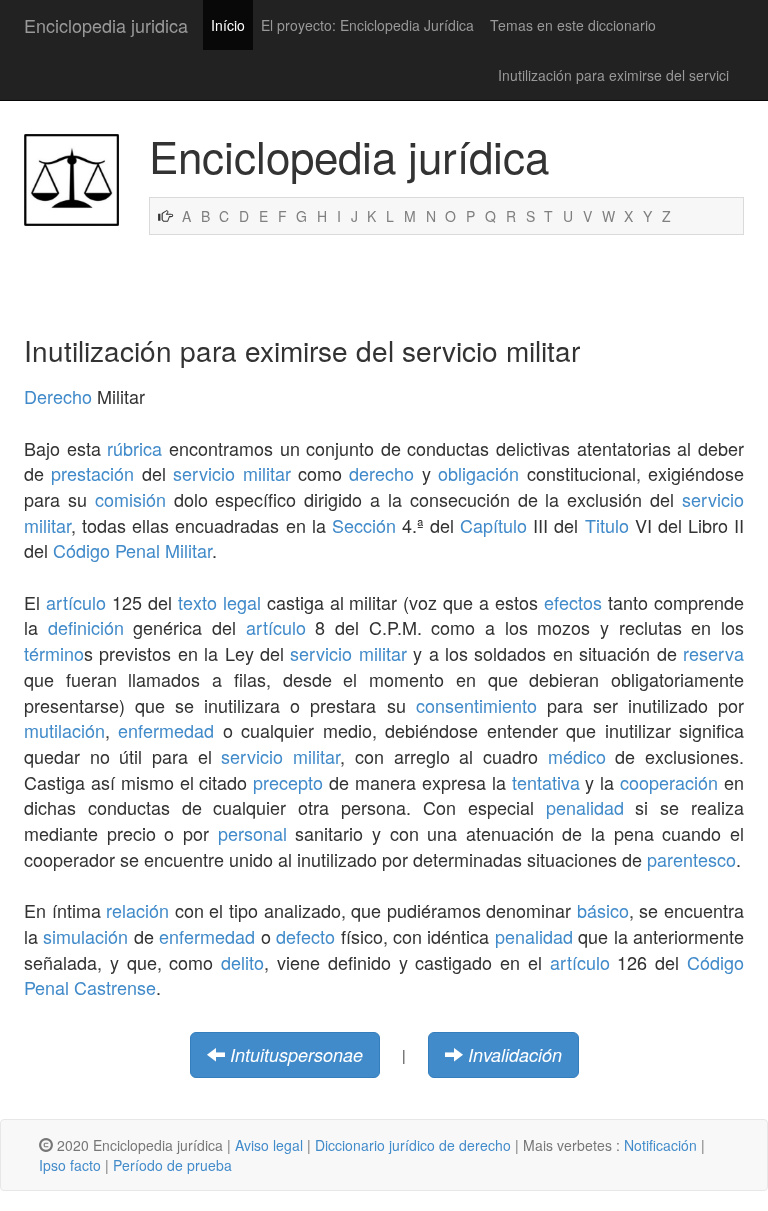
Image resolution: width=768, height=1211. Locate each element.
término (54, 653)
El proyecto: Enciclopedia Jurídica (367, 25)
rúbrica (134, 448)
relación (137, 910)
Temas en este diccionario (573, 25)
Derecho (58, 396)
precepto (288, 782)
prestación (92, 473)
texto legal (219, 602)
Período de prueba (172, 1165)
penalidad (585, 807)
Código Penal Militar (132, 550)
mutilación (64, 730)
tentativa (546, 782)
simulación (85, 936)
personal (252, 833)
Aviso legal (269, 1145)
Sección (364, 525)
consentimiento (476, 705)
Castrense (115, 987)
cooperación (669, 782)
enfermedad (166, 730)
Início (228, 25)
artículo (76, 602)
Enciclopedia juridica (106, 25)
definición (86, 627)
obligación (478, 473)
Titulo (607, 525)
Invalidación (515, 1054)
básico (603, 910)
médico (577, 756)
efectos (573, 602)
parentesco (691, 859)
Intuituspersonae (296, 1054)
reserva (713, 653)
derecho (381, 473)
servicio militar (231, 473)
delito (242, 962)
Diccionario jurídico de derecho (413, 1145)
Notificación (660, 1145)
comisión (130, 499)
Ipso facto (70, 1165)
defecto (305, 936)
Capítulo (493, 525)
